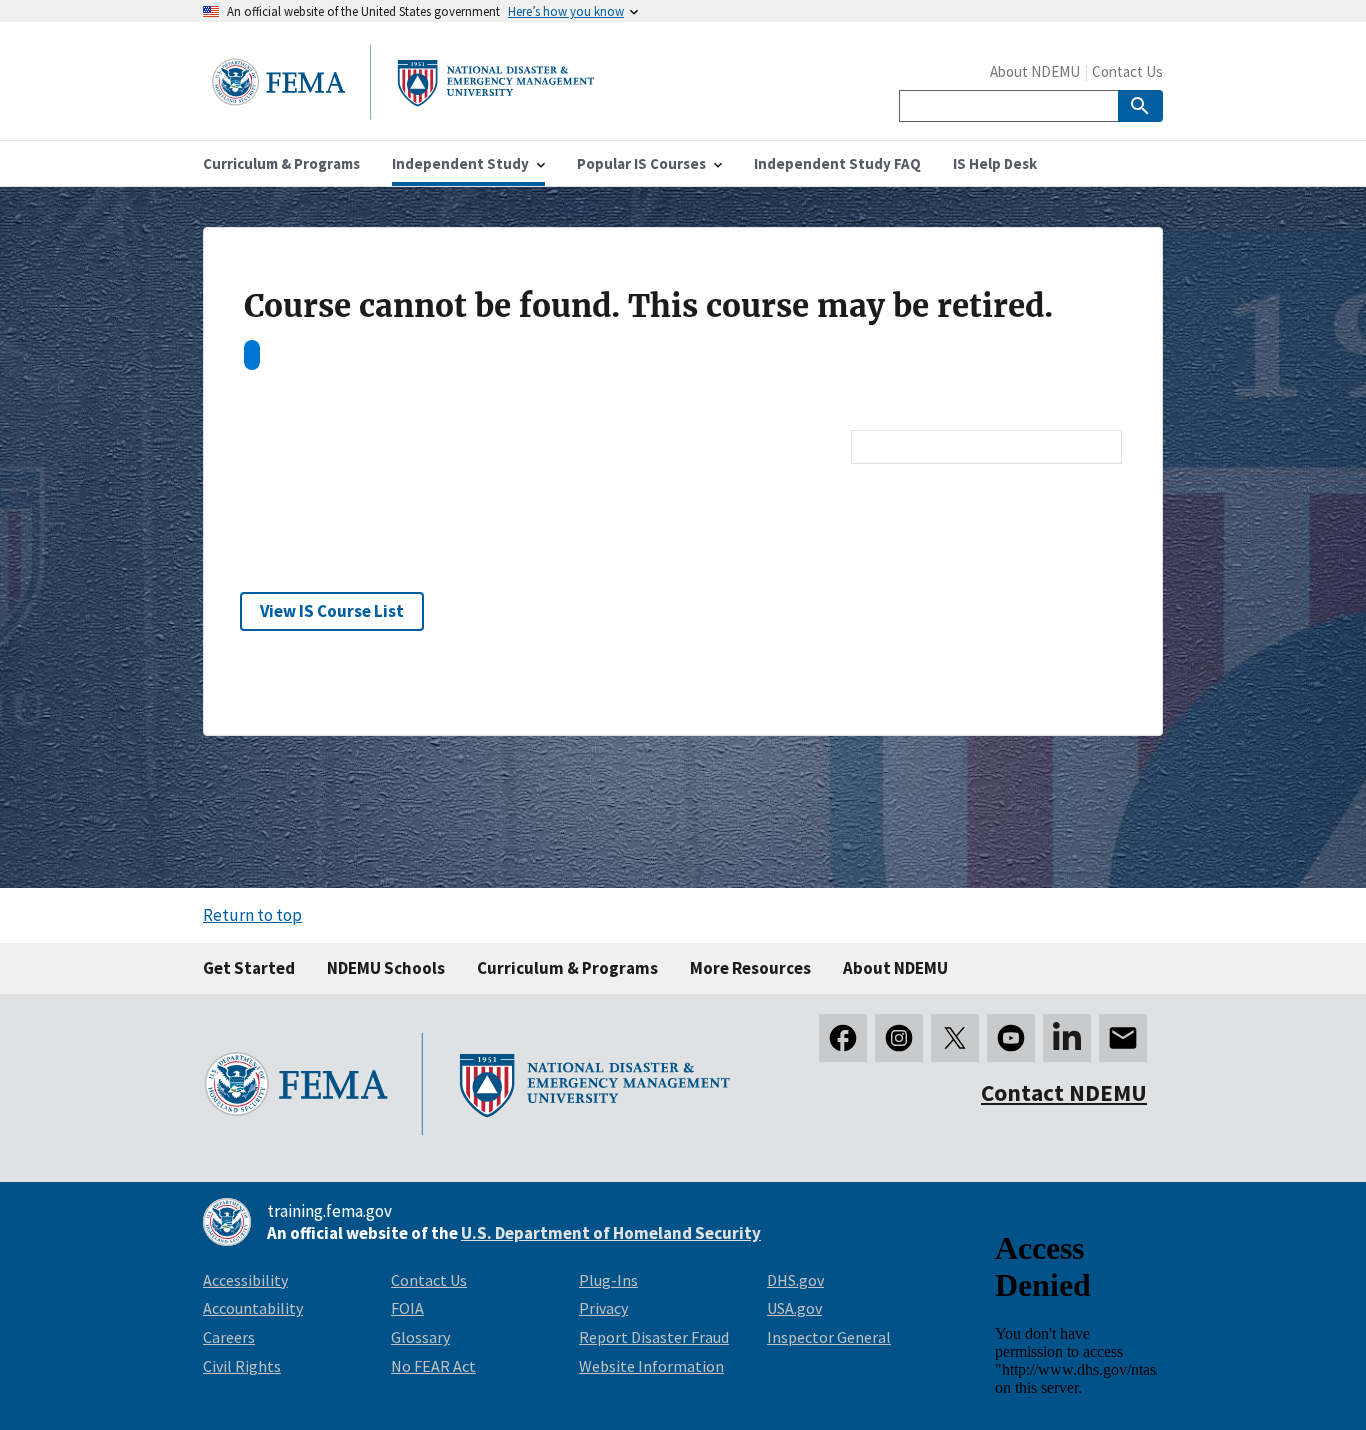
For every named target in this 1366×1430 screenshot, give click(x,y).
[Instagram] (899, 1038)
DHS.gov (795, 1280)
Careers (229, 1337)
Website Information (651, 1366)
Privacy (603, 1308)
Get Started (249, 968)
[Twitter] (955, 1038)
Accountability (253, 1308)
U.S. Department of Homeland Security (611, 1233)
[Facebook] (843, 1038)
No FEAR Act (433, 1366)
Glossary (420, 1337)
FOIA (407, 1308)
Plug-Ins (608, 1280)
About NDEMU (1035, 71)
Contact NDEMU (1064, 1092)
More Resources (750, 968)
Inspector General (829, 1337)
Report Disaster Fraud (654, 1337)
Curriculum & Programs (567, 968)
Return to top (252, 915)
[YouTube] (1011, 1038)
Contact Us (1127, 71)
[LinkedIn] (1067, 1038)
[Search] (1140, 106)
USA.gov (794, 1308)
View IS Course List (332, 611)
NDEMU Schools (386, 968)
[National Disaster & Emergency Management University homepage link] (403, 113)
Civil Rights (242, 1366)
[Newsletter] (1123, 1038)
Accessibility (245, 1280)
